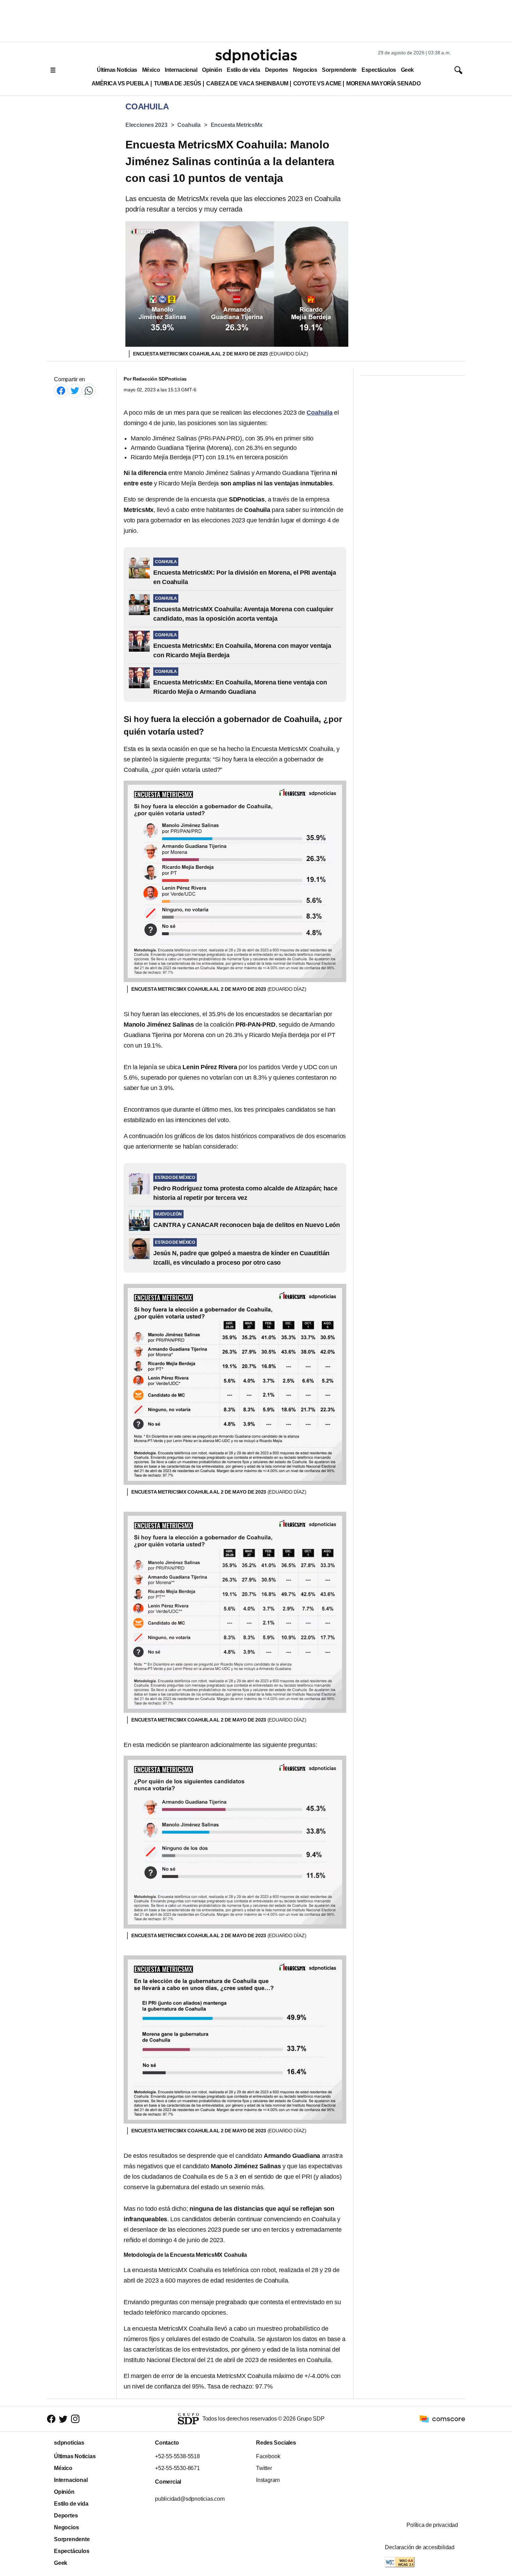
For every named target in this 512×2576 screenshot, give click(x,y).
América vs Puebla (120, 83)
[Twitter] (75, 390)
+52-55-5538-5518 (177, 2456)
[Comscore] (442, 2418)
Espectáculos (379, 70)
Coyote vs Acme (317, 83)
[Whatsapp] (89, 390)
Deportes (277, 70)
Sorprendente (339, 70)
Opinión (212, 70)
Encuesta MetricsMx (237, 125)
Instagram (268, 2480)
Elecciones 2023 (146, 125)
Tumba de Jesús (178, 83)
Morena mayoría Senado (383, 83)
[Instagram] (75, 2419)
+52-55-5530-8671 (177, 2468)
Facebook (268, 2456)
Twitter (264, 2468)
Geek (407, 70)
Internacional (181, 70)
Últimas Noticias (117, 70)
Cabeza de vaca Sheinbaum (247, 83)
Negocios (305, 70)
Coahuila (189, 125)
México (151, 70)
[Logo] (256, 56)
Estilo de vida (243, 70)
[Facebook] (61, 390)
